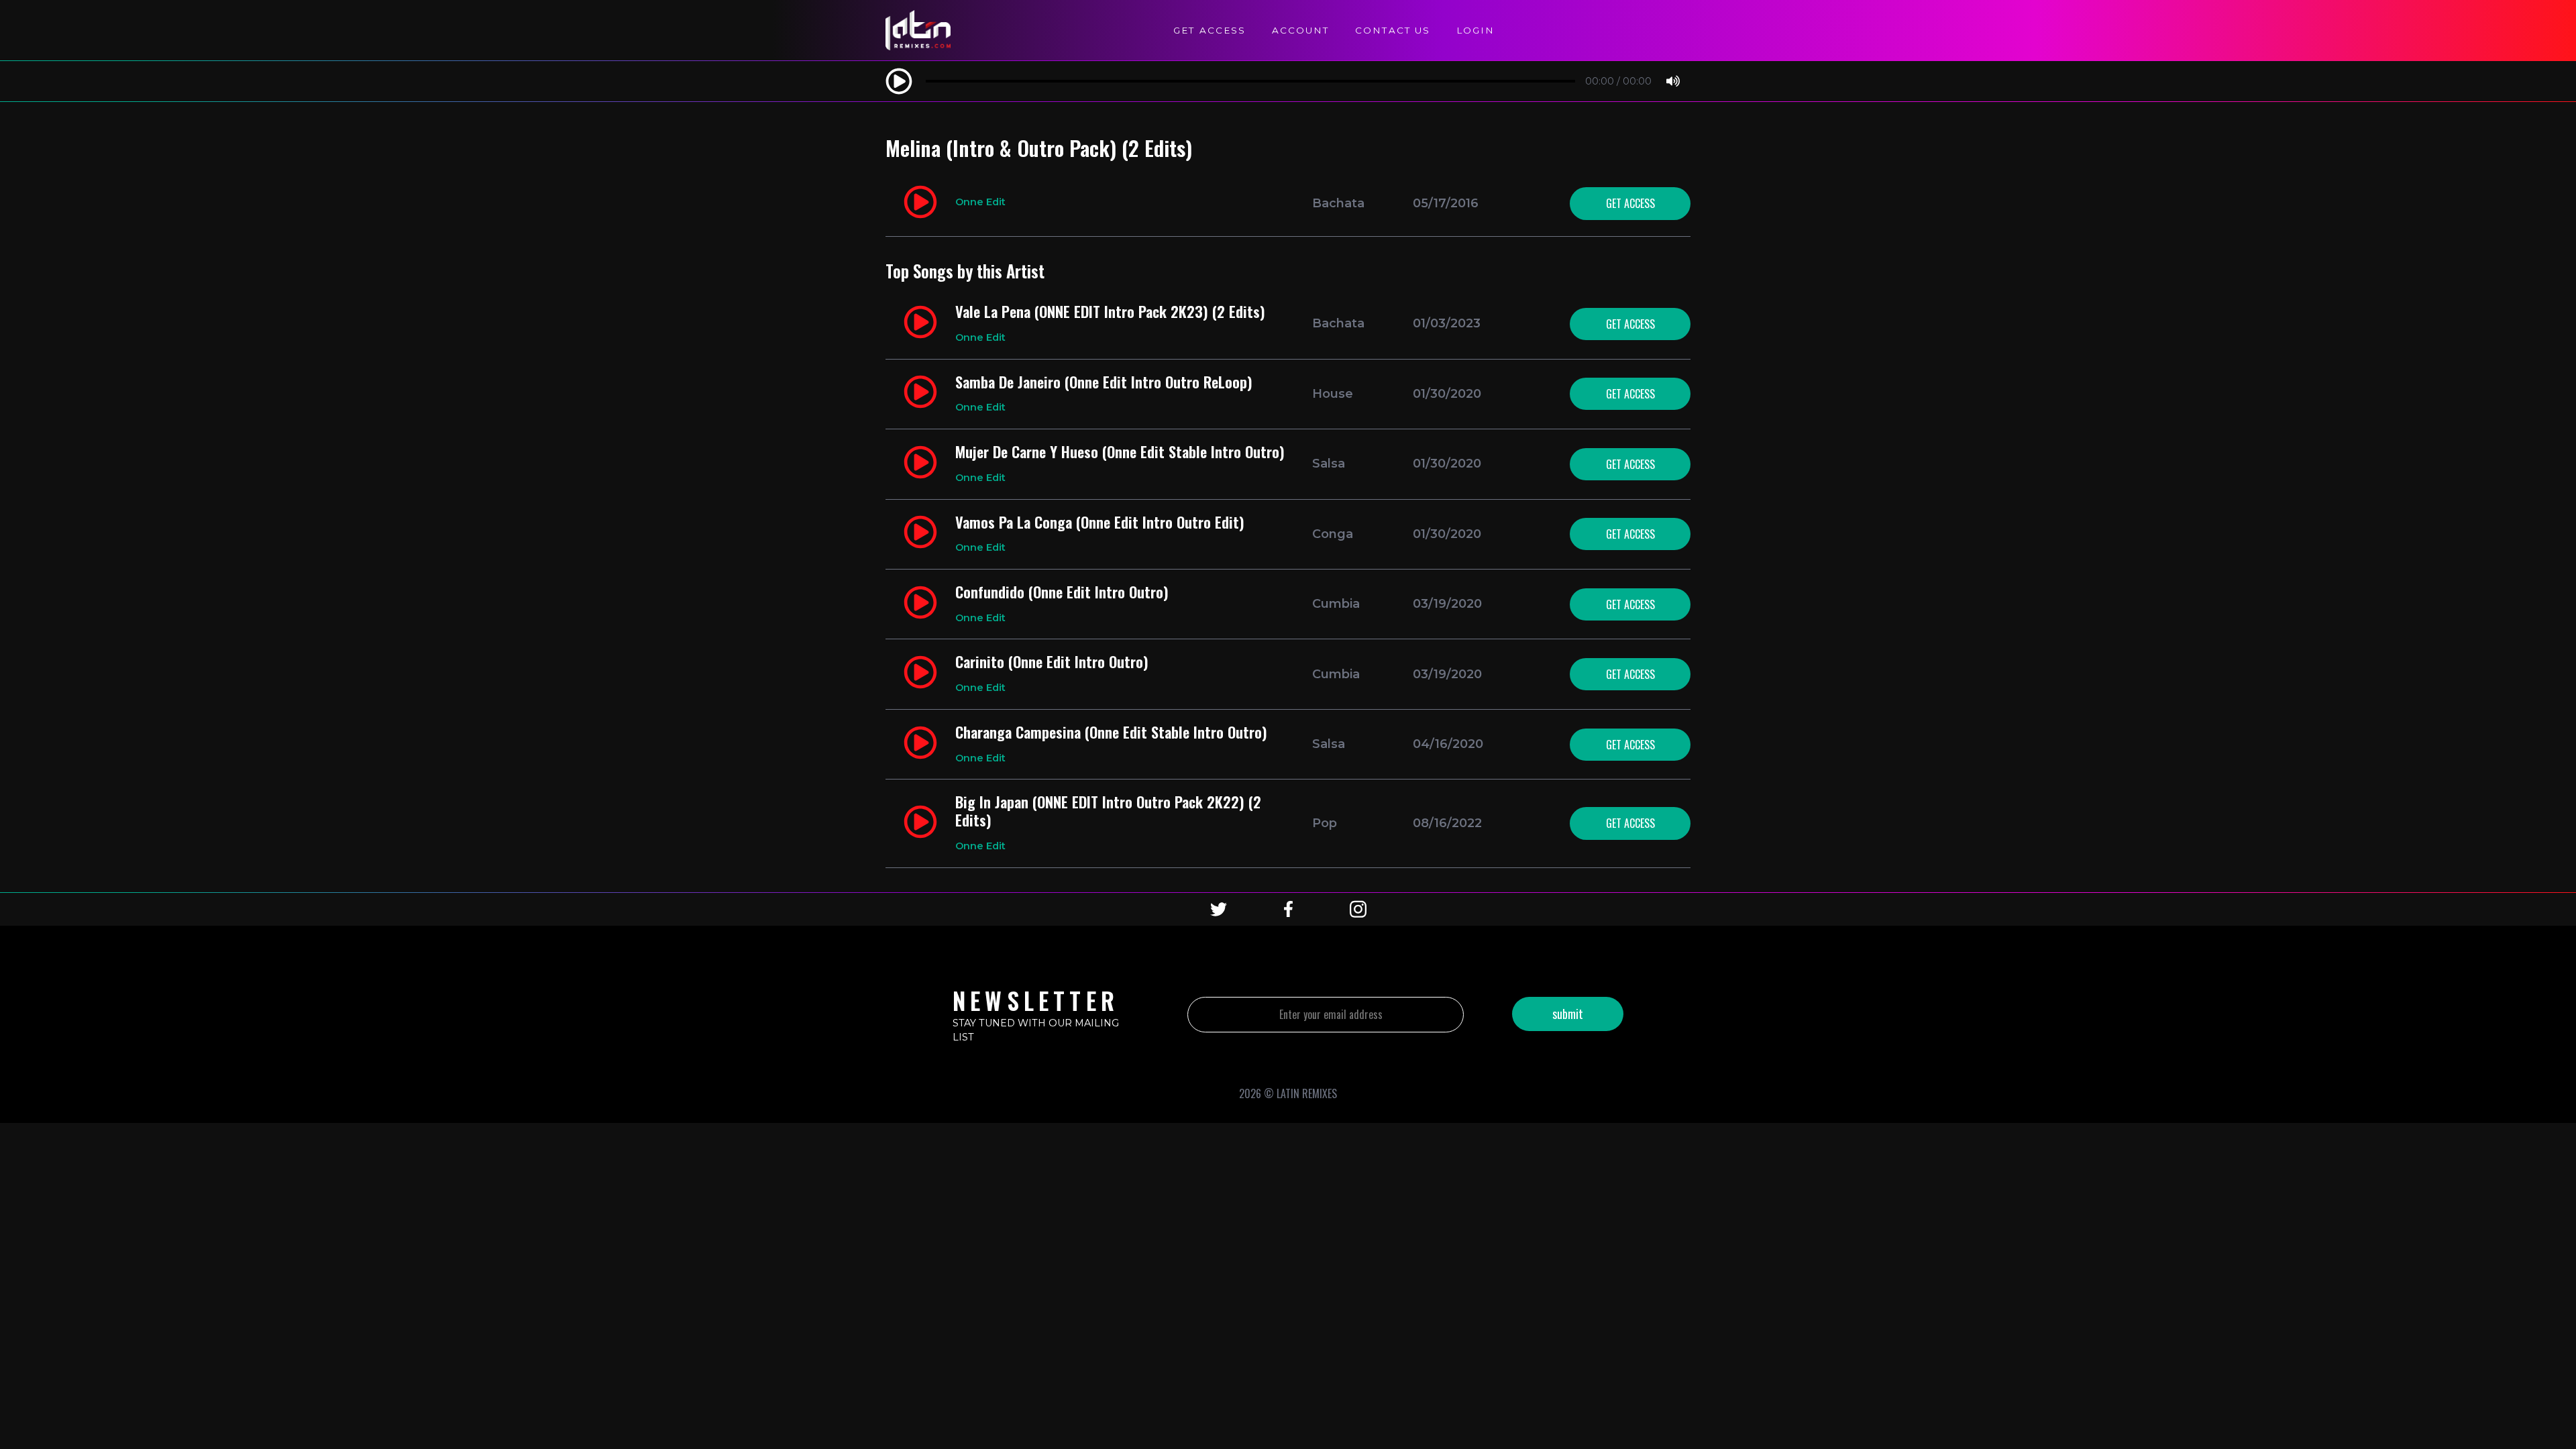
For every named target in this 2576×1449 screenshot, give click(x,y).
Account (1300, 30)
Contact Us (1393, 30)
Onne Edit (980, 202)
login (1475, 30)
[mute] (1673, 82)
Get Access (1210, 30)
